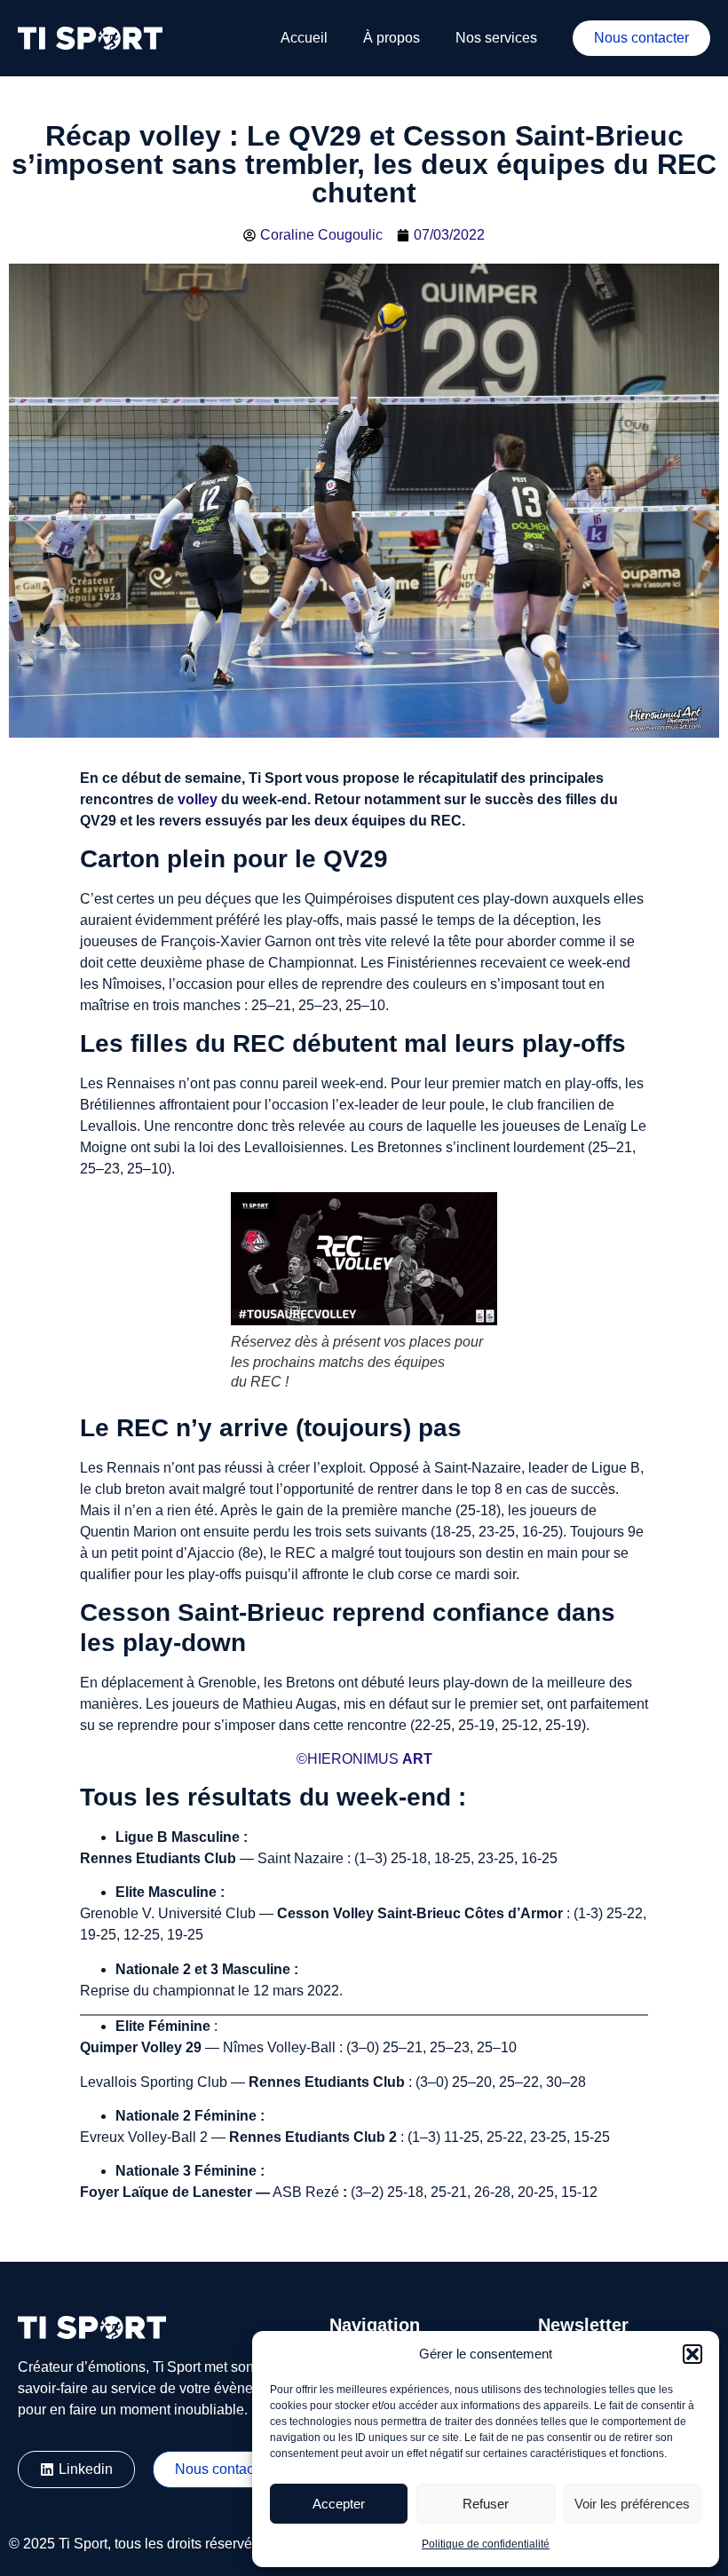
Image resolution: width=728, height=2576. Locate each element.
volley (198, 799)
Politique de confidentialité (486, 2544)
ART (417, 1759)
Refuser (486, 2504)
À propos (392, 38)
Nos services (496, 38)
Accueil (304, 38)
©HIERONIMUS (348, 1759)
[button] (692, 2354)
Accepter (339, 2504)
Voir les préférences (632, 2504)
